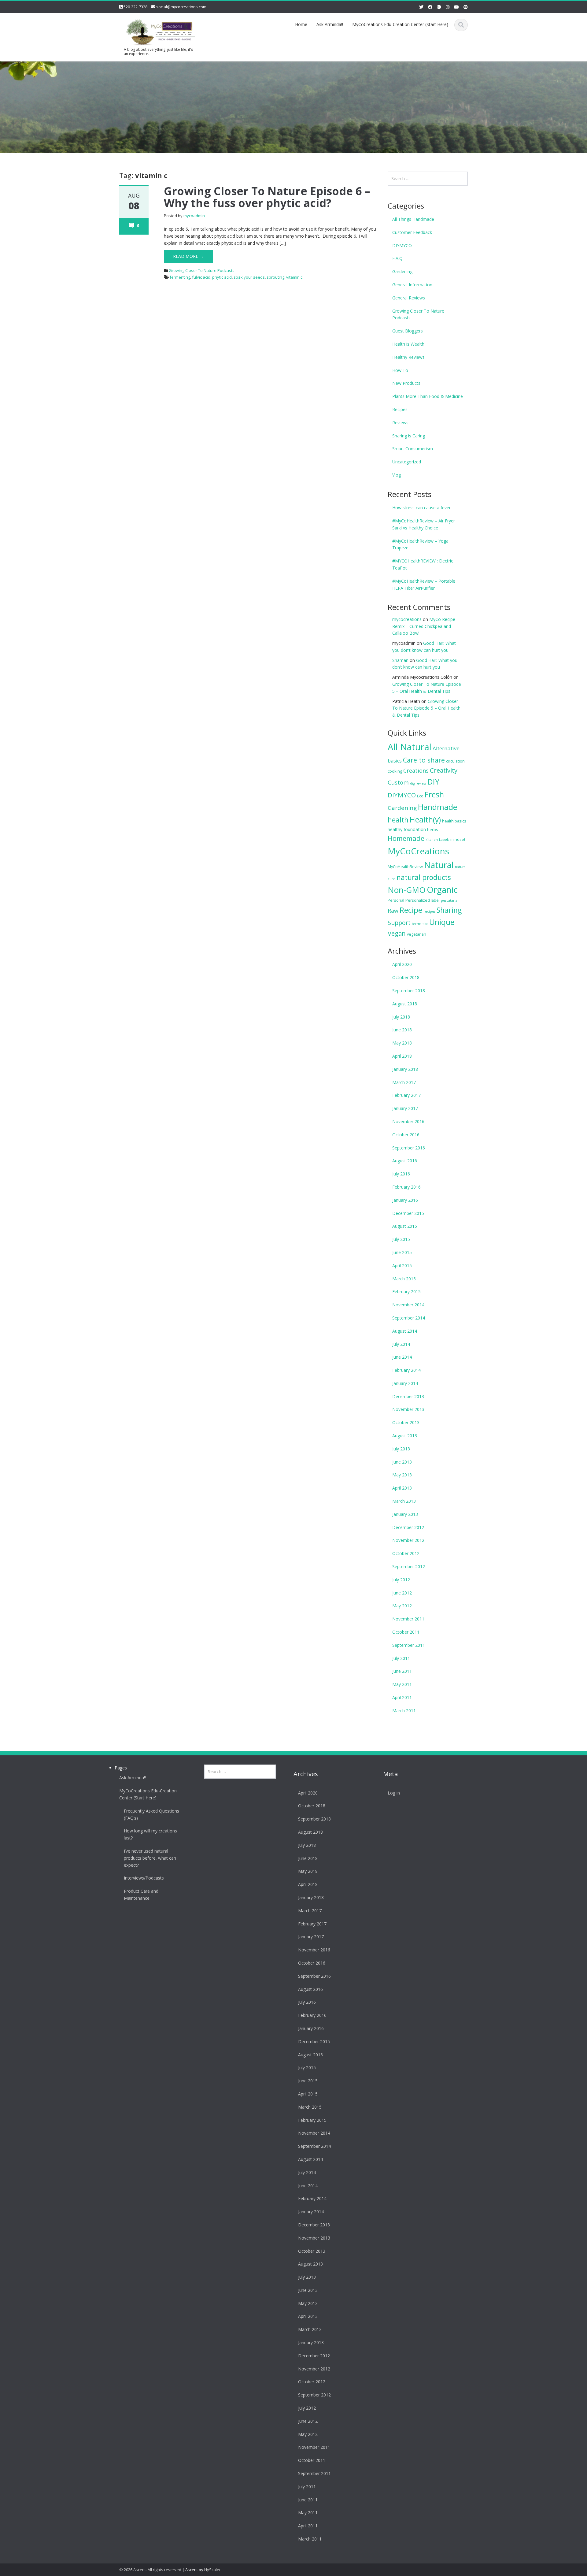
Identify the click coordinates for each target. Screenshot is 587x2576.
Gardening (402, 271)
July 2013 (401, 1449)
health (398, 820)
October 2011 (406, 1632)
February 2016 (406, 1187)
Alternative (446, 748)
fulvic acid (201, 277)
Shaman (400, 660)
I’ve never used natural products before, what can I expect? (151, 1858)
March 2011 (404, 1711)
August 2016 (405, 1161)
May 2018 (402, 1043)
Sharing (449, 910)
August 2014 (405, 1331)
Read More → (188, 256)
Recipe (411, 910)
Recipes (400, 409)
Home (301, 24)
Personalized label (423, 900)
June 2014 (402, 1357)
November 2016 (408, 1121)
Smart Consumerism (413, 449)
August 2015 (405, 1226)
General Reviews (409, 298)
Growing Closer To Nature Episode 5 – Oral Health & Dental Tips (426, 708)
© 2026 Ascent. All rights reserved (150, 2570)
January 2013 (405, 1514)
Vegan (397, 933)
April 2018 (402, 1056)
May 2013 (402, 1475)
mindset (458, 839)
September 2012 (409, 1566)
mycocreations (407, 619)
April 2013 (402, 1488)
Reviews (400, 423)
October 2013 (406, 1422)
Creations (416, 770)
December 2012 (408, 1527)
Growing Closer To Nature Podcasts (202, 270)
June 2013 (402, 1462)
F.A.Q (397, 258)
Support (399, 923)
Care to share (424, 760)
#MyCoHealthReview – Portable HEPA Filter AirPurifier (424, 585)
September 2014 (409, 1318)
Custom (398, 782)
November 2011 (408, 1619)
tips (425, 924)
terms (417, 924)
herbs (433, 830)
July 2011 (401, 1658)
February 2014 (406, 1370)
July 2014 (401, 1344)
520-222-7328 (135, 7)
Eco (420, 796)
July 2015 (401, 1239)
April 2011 (402, 1697)
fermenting (180, 277)
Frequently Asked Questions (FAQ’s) (151, 1814)
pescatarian (450, 900)
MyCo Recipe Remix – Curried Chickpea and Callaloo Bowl (424, 626)
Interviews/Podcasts (144, 1878)
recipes (429, 911)
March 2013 (404, 1501)
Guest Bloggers (408, 331)
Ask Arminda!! (330, 24)
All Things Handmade (413, 219)
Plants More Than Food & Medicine (428, 396)
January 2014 (405, 1383)
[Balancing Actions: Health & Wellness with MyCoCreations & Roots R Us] (159, 31)
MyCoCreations (418, 851)
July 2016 (401, 1174)
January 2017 (405, 1108)
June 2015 (402, 1252)
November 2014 (408, 1305)
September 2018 (409, 991)
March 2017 (404, 1082)
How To (400, 370)
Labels (444, 840)
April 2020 (402, 964)
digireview (418, 783)
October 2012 (406, 1553)
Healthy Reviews (408, 357)
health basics (454, 821)
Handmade (437, 807)
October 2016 (406, 1135)
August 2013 (405, 1436)
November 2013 (408, 1409)
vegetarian (417, 934)
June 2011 (402, 1671)
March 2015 (404, 1279)
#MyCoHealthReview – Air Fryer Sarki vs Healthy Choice (424, 524)
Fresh (434, 794)
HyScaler (212, 2570)
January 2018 (405, 1069)
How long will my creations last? (150, 1834)
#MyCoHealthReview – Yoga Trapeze (420, 544)
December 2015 (408, 1213)
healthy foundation (407, 829)
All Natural (410, 747)
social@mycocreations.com (181, 7)
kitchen (432, 840)
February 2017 (406, 1095)
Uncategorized (407, 462)
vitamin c (294, 277)
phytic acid (222, 277)
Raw (393, 911)
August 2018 (405, 1004)
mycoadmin (194, 216)
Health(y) (425, 819)
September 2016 (409, 1148)
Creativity (444, 770)
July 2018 (401, 1017)
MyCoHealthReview (405, 867)
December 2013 (408, 1396)
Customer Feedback (412, 232)
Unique (442, 922)
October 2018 (406, 977)
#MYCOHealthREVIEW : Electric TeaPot (423, 564)
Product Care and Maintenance (141, 1895)
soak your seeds (249, 277)
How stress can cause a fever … (424, 508)
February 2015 (406, 1292)
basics (395, 761)
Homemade (406, 838)
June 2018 (402, 1030)
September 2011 (409, 1645)
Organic (442, 890)
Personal (396, 900)
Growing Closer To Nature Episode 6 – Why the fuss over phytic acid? (267, 197)
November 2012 (408, 1540)
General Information (412, 285)
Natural (439, 865)
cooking (395, 771)
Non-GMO (407, 890)
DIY (433, 781)
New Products (406, 383)
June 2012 (402, 1593)
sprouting (275, 277)
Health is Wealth (408, 344)
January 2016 (405, 1200)
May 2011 (402, 1684)
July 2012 (401, 1580)
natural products (424, 877)
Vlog (397, 475)
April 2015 (402, 1266)
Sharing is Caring (409, 436)
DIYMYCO (402, 245)
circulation (455, 761)
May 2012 (402, 1606)
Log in (394, 1793)
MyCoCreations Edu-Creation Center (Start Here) (400, 24)
